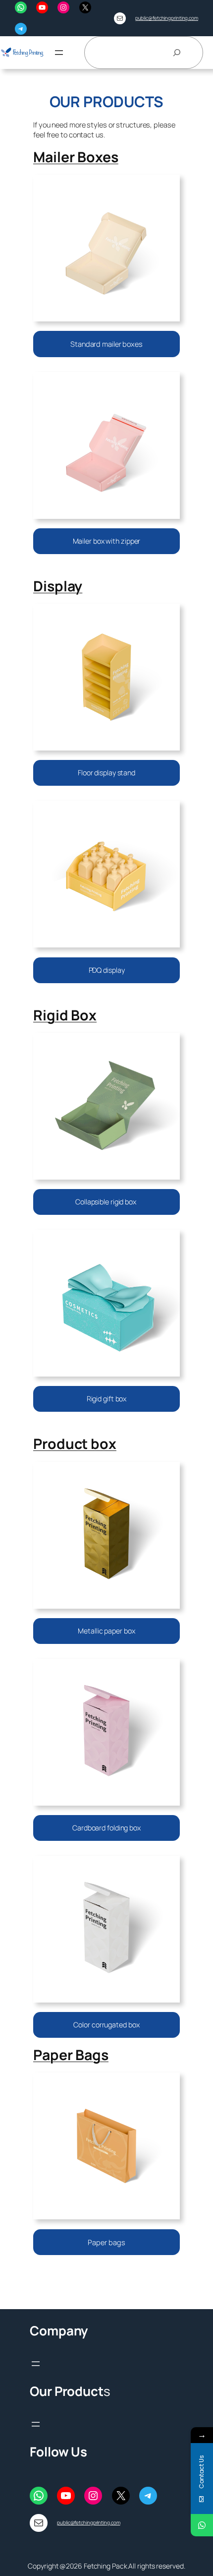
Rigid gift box (107, 1399)
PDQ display (107, 970)
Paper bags (106, 2242)
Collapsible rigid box (106, 1202)
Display (58, 586)
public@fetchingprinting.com (167, 18)
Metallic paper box (106, 1631)
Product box (75, 1444)
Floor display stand (106, 773)
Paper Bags (71, 2055)
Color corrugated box (106, 2025)
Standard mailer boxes (106, 344)
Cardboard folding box (106, 1828)
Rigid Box (65, 1015)
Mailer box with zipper (107, 541)
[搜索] (177, 53)
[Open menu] (59, 53)
